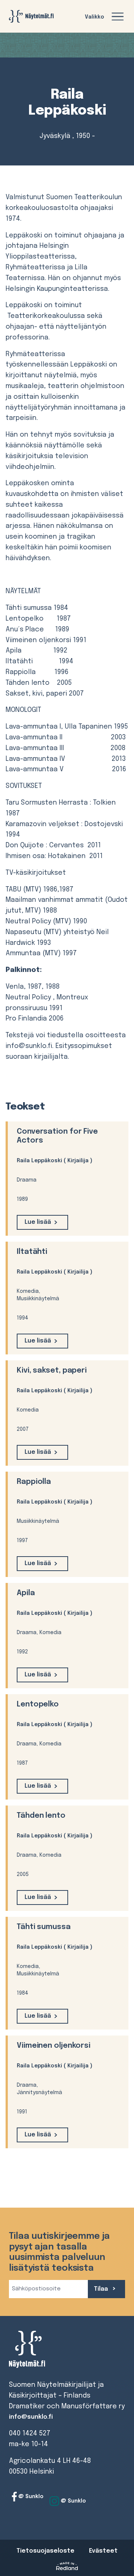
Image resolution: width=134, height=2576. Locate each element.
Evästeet (103, 2551)
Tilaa (102, 2289)
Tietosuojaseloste (45, 2551)
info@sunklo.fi (31, 2417)
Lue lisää (38, 1222)
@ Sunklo (30, 2497)
